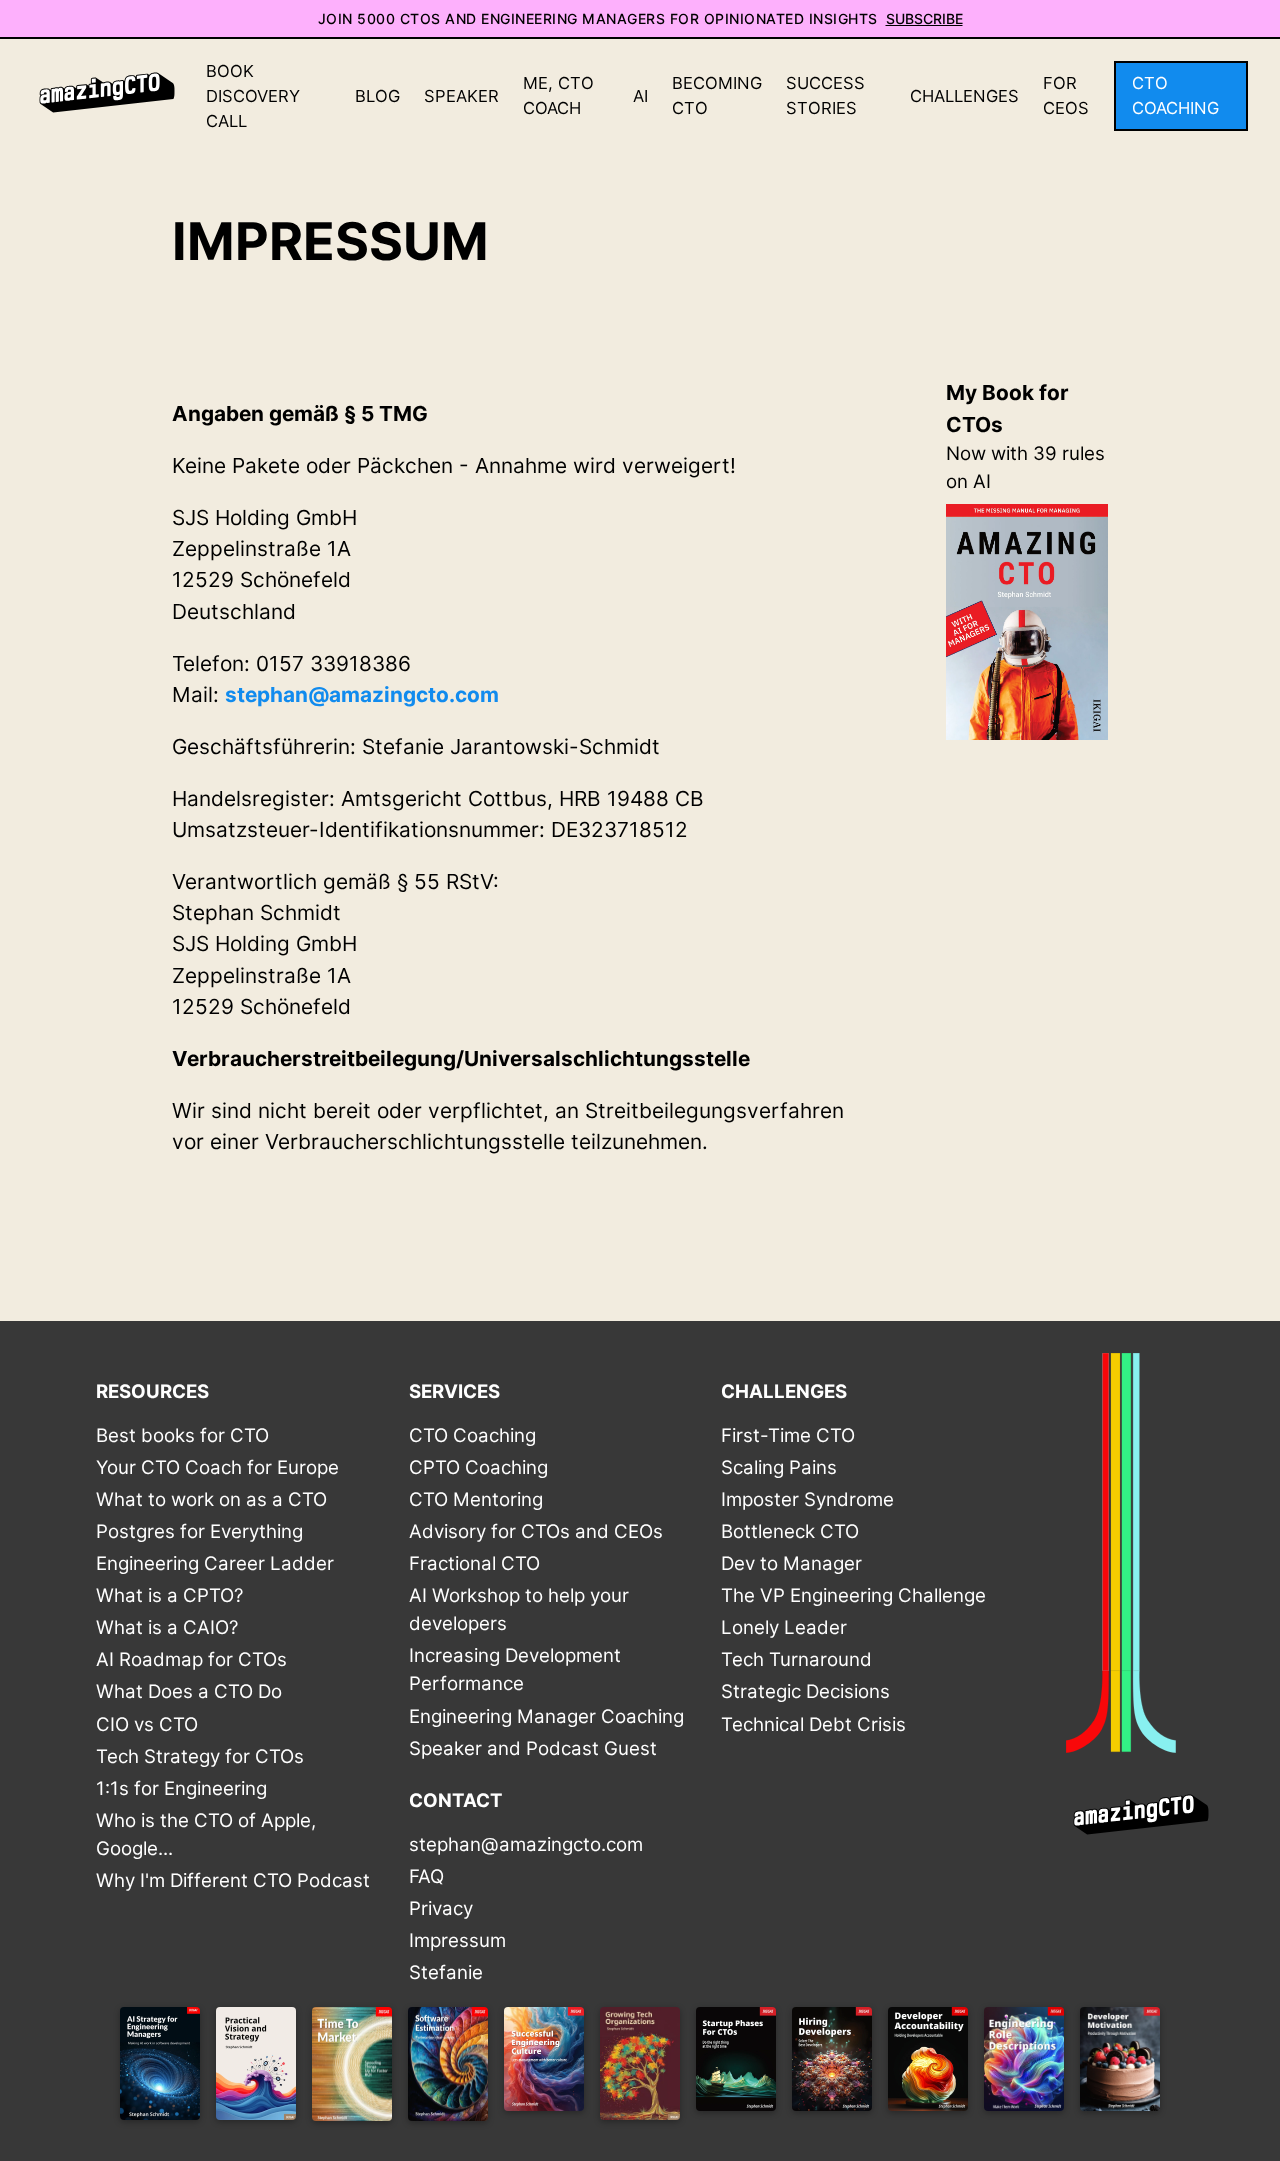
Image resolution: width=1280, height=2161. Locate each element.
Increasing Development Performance (515, 1669)
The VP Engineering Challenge (853, 1595)
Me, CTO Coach (558, 95)
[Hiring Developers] (832, 2068)
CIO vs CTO (147, 1724)
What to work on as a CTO (211, 1499)
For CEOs (1066, 95)
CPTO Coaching (478, 1467)
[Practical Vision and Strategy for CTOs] (256, 2068)
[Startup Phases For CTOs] (736, 2068)
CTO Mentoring (476, 1499)
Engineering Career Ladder (215, 1563)
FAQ (426, 1876)
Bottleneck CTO (790, 1531)
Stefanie (446, 1972)
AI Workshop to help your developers (519, 1609)
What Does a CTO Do (189, 1691)
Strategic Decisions (805, 1691)
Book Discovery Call (253, 96)
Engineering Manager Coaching (546, 1716)
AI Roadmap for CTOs (191, 1659)
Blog (377, 96)
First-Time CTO (788, 1435)
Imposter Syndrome (807, 1499)
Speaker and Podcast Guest (533, 1748)
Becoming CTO (717, 95)
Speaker (461, 96)
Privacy (441, 1908)
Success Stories (825, 95)
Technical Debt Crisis (813, 1724)
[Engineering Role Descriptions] (1024, 2068)
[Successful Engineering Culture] (544, 2068)
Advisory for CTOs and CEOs (536, 1531)
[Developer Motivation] (1120, 2068)
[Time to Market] (352, 2068)
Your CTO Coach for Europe (217, 1467)
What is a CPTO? (169, 1595)
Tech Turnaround (796, 1659)
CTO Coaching (1175, 95)
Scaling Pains (779, 1467)
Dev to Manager (791, 1563)
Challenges (964, 96)
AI (640, 96)
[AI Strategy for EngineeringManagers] (160, 2068)
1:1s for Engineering (181, 1788)
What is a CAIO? (167, 1627)
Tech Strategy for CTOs (200, 1756)
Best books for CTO (182, 1435)
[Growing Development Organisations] (640, 2068)
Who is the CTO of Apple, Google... (206, 1834)
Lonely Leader (784, 1627)
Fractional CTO (474, 1563)
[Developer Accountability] (928, 2068)
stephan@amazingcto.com (362, 694)
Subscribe (924, 18)
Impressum (457, 1940)
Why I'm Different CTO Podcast (233, 1880)
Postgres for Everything (199, 1531)
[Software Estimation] (448, 2068)
